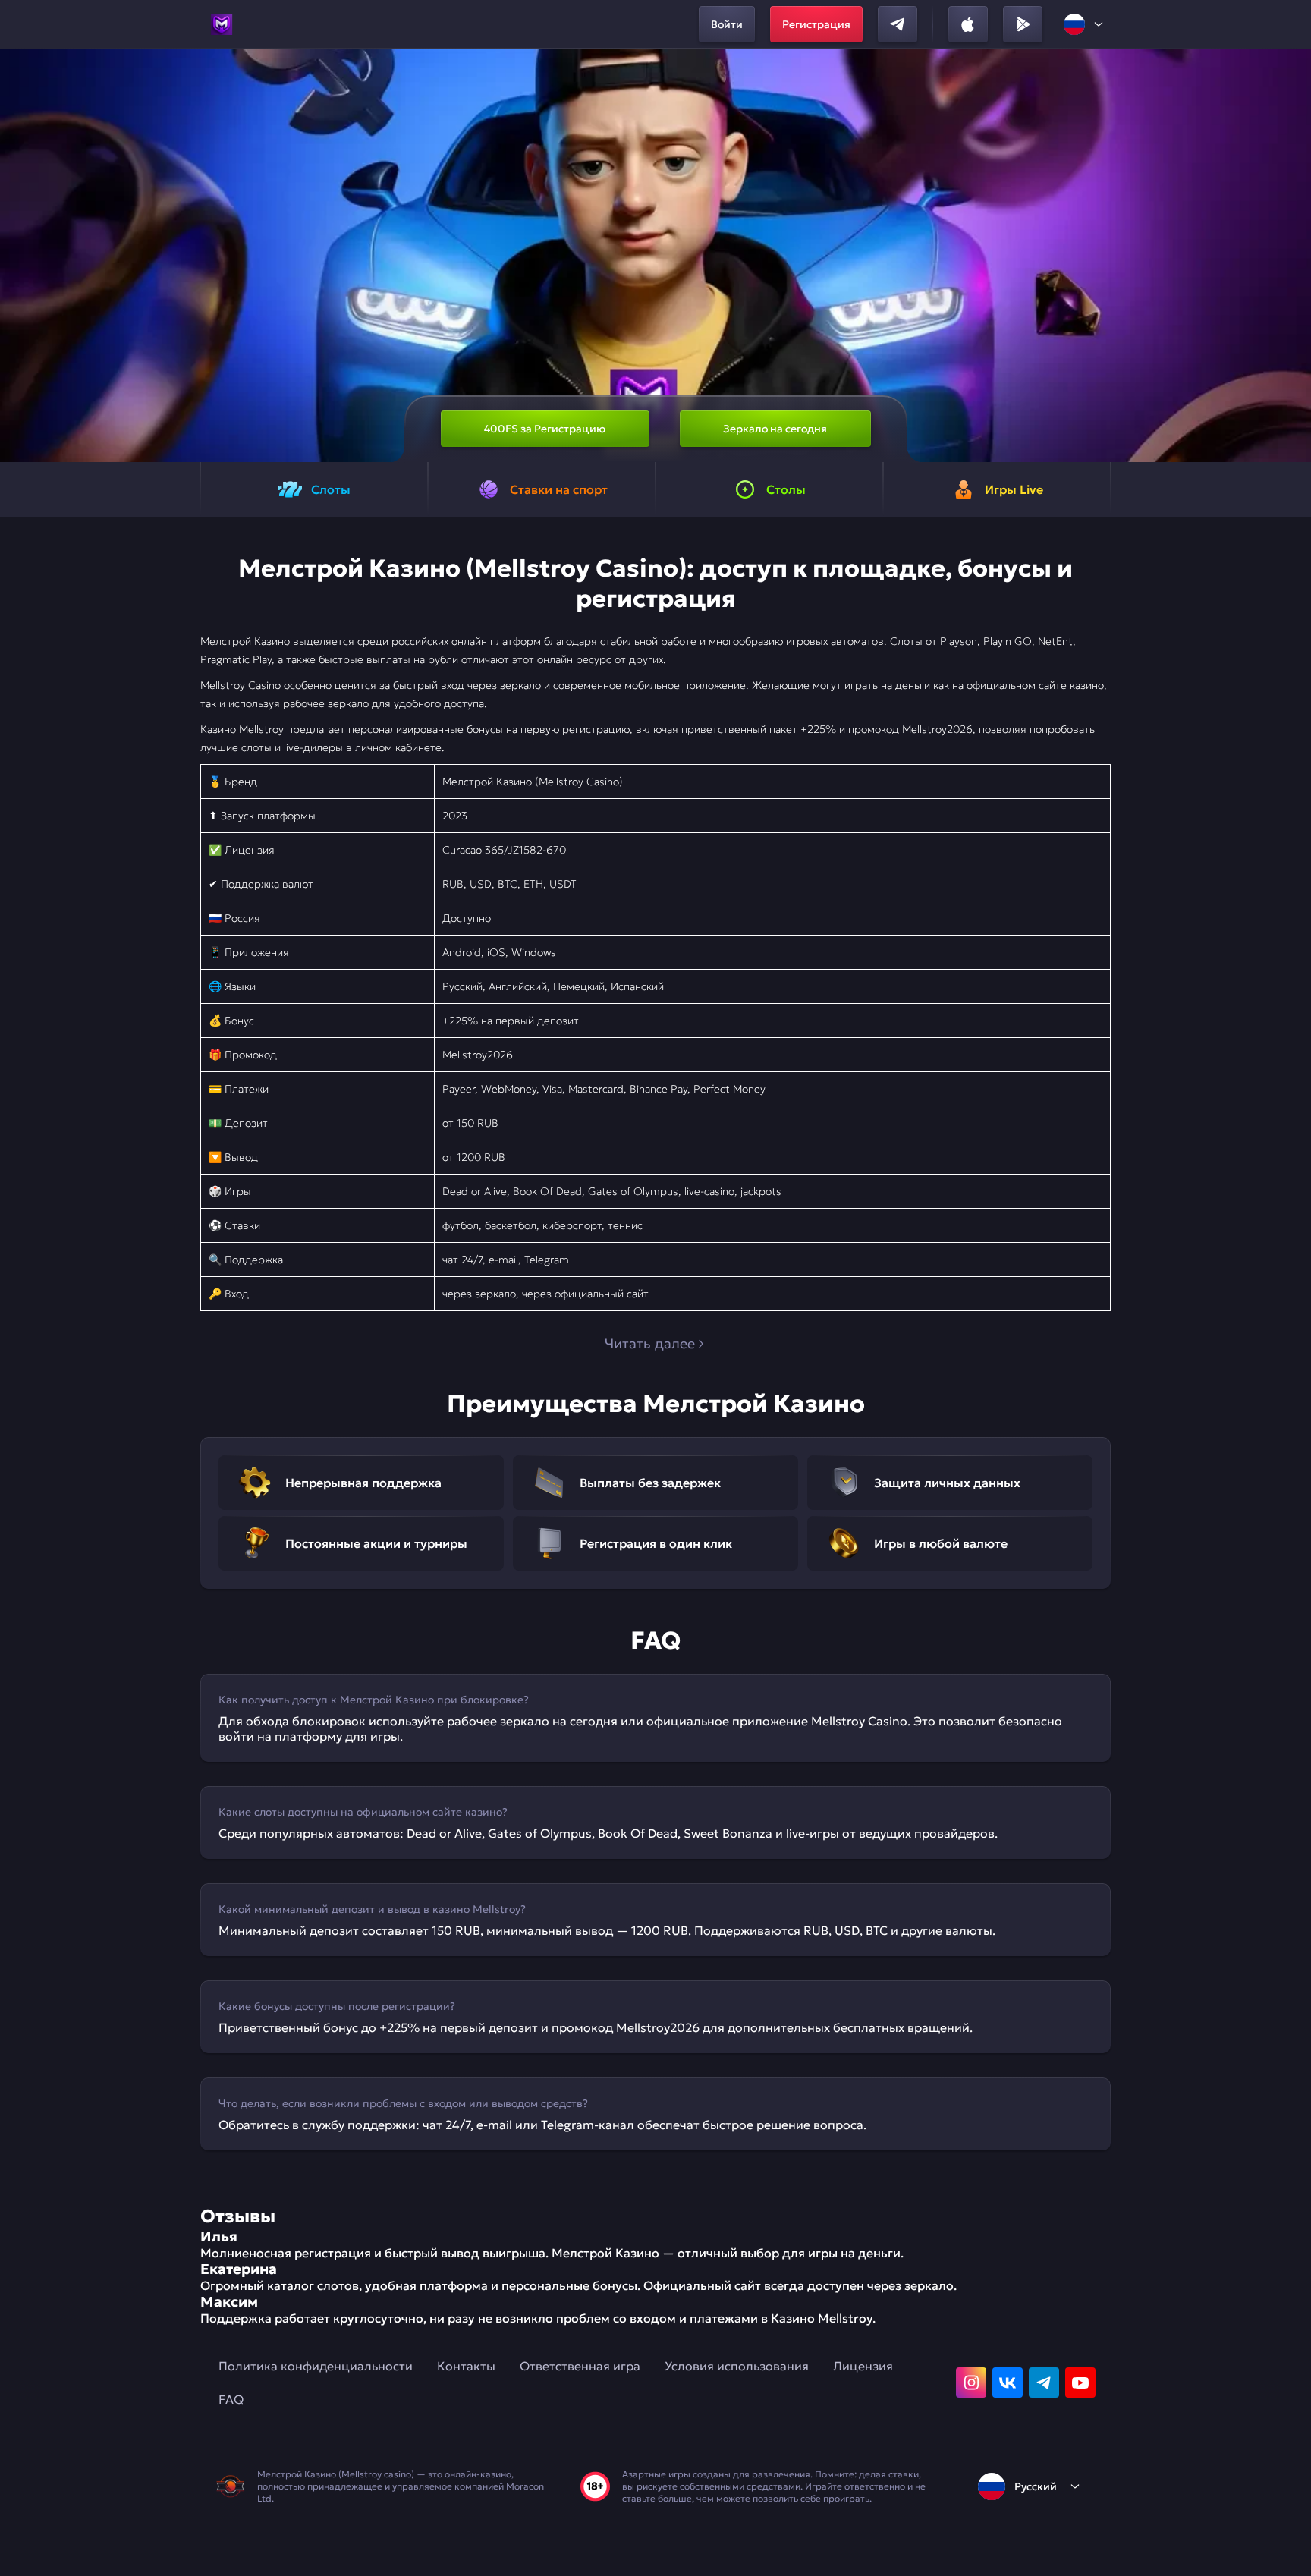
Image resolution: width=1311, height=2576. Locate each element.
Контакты (466, 2366)
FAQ (231, 2399)
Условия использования (737, 2366)
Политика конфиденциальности (316, 2366)
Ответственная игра (580, 2366)
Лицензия (863, 2366)
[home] (222, 24)
